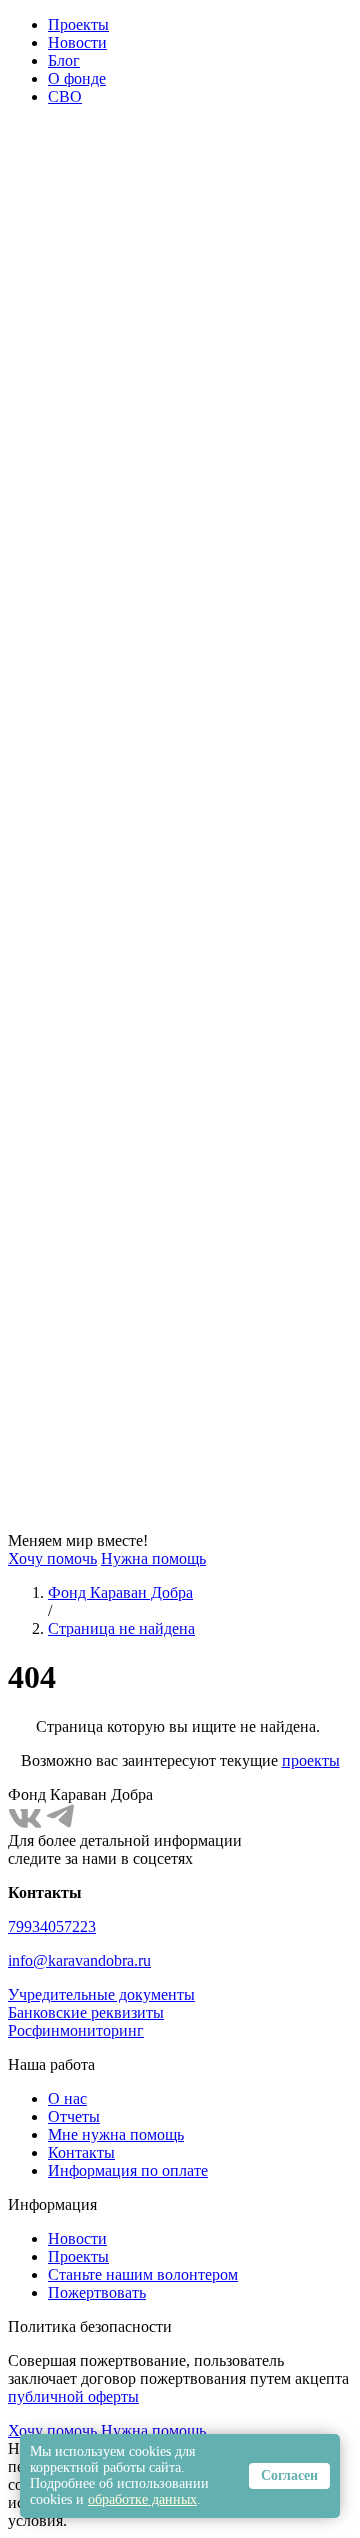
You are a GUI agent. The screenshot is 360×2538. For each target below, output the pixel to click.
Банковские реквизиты (86, 2012)
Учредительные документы (101, 1994)
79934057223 (52, 1926)
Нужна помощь (153, 1558)
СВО (65, 96)
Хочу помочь (52, 1558)
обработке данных (142, 2499)
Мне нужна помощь (116, 2134)
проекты (311, 1760)
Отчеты (74, 2116)
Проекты (78, 24)
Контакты (81, 2152)
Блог (64, 60)
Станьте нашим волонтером (143, 2274)
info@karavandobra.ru (79, 1960)
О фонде (77, 78)
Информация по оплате (128, 2170)
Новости (77, 42)
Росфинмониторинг (76, 2030)
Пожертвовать (97, 2292)
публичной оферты (73, 2396)
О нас (67, 2098)
